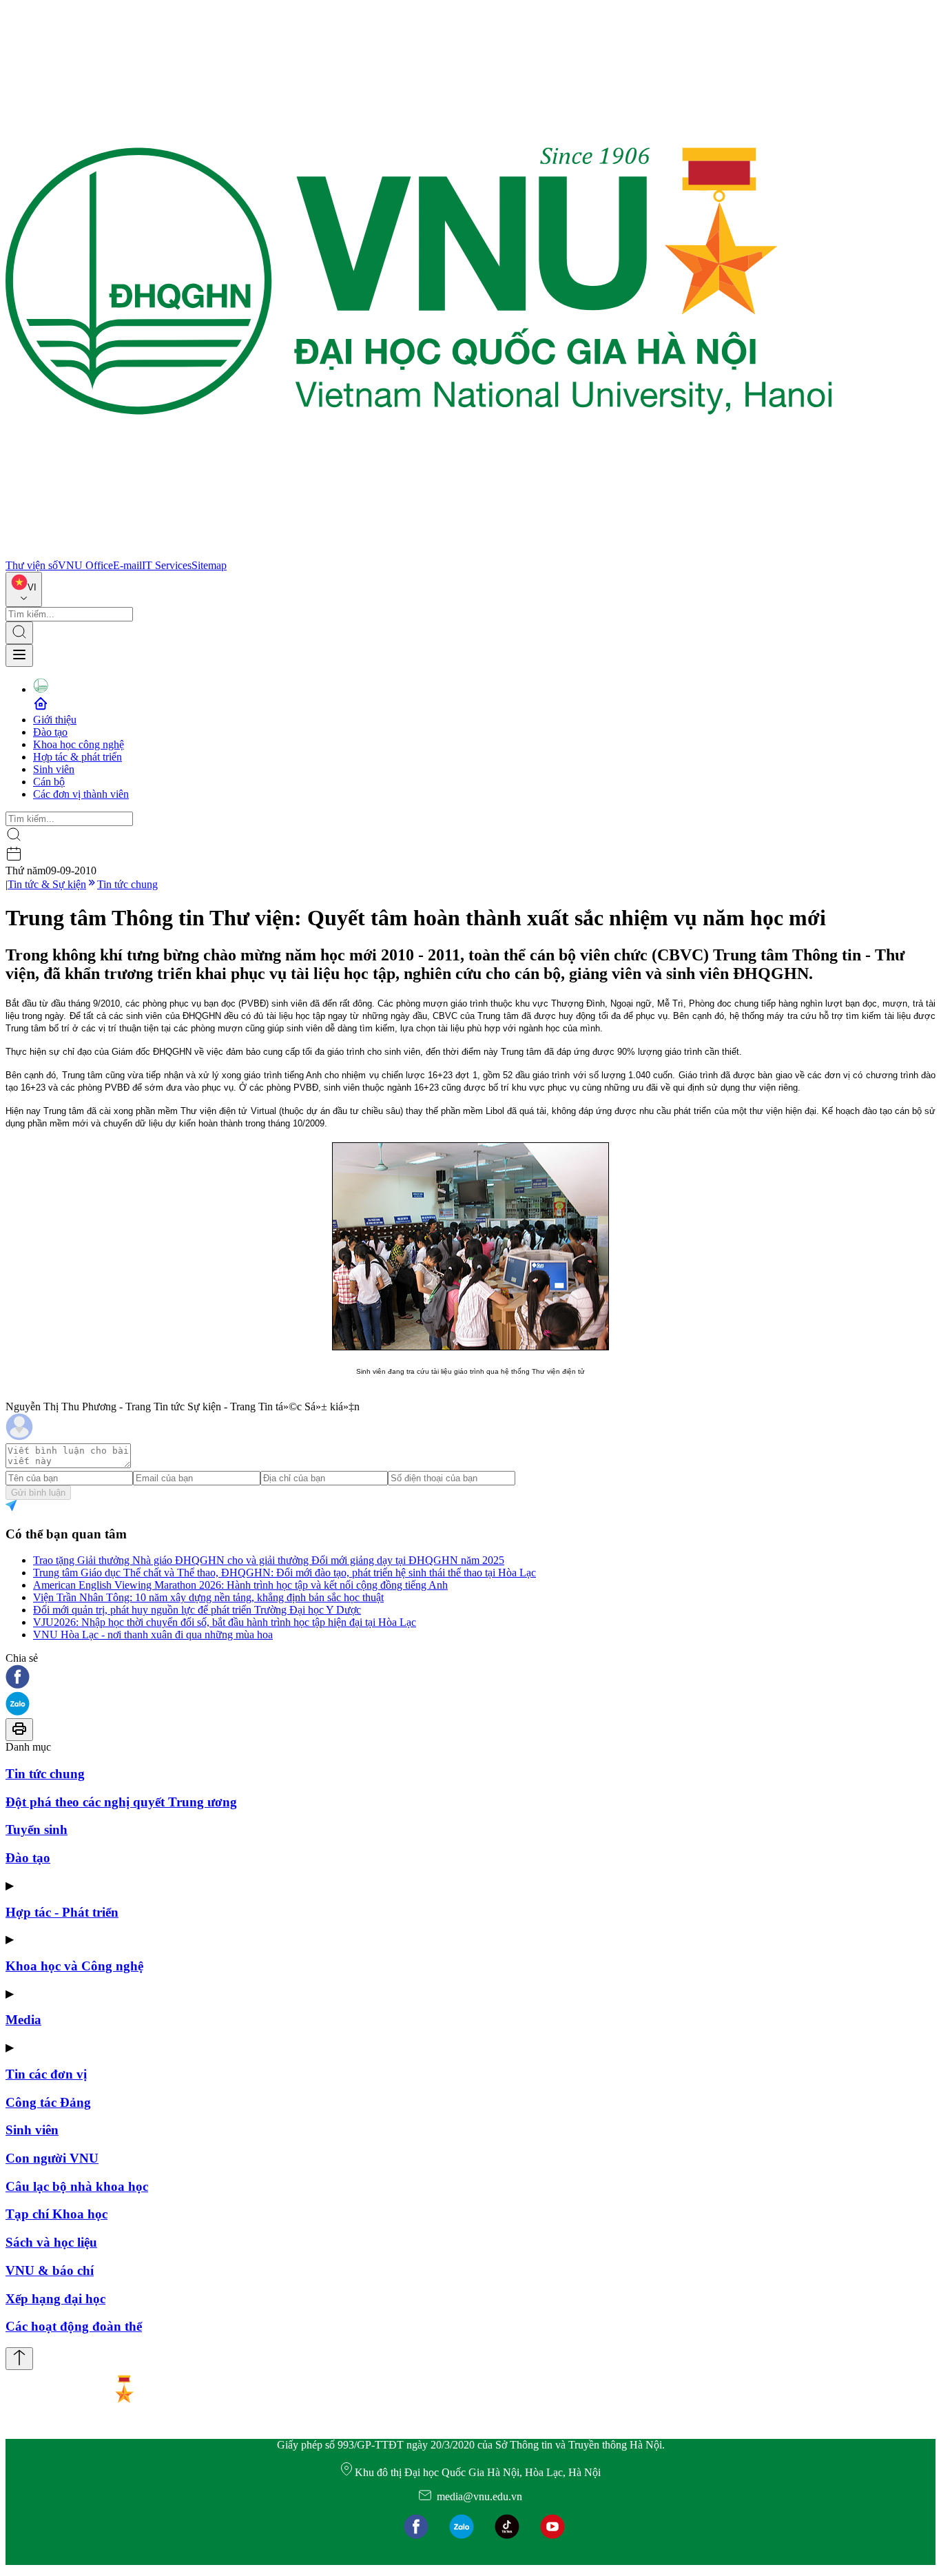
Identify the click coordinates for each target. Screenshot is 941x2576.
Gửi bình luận (38, 1493)
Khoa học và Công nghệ (74, 1966)
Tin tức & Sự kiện (47, 884)
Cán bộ (49, 782)
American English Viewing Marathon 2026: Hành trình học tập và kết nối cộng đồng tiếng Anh (240, 1585)
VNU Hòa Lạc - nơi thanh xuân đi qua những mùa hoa (153, 1635)
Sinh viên (54, 769)
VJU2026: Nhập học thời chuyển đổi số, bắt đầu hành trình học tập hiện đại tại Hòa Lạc (225, 1622)
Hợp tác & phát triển (77, 757)
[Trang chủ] (419, 553)
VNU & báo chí (50, 2270)
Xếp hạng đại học (55, 2299)
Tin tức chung (127, 884)
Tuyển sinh (37, 1830)
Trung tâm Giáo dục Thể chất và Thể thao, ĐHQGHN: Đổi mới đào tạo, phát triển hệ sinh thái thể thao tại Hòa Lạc (285, 1573)
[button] (470, 1678)
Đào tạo (50, 732)
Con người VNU (52, 2158)
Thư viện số (32, 565)
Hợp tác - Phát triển (62, 1912)
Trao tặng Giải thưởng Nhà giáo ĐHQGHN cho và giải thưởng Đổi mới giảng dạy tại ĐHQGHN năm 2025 (269, 1560)
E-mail (127, 565)
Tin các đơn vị (46, 2074)
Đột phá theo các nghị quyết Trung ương (121, 1802)
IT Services (167, 565)
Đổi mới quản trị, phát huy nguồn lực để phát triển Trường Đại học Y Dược (197, 1610)
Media (23, 2020)
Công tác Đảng (48, 2102)
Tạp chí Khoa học (56, 2214)
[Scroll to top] (19, 2359)
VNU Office (85, 565)
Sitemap (209, 565)
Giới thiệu (55, 720)
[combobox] (24, 589)
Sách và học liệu (51, 2242)
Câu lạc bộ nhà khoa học (77, 2186)
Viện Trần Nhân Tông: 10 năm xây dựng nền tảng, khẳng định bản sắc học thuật (208, 1597)
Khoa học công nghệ (79, 744)
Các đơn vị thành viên (81, 794)
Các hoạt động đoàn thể (74, 2326)
